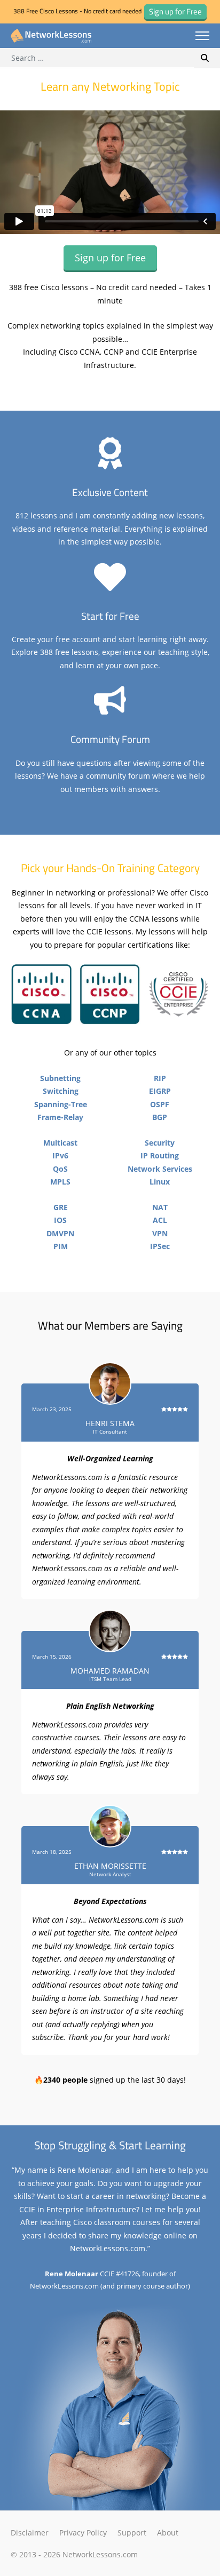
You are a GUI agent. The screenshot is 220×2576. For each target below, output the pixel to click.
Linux (160, 1182)
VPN (160, 1233)
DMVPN (60, 1233)
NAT (160, 1207)
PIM (61, 1246)
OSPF (160, 1104)
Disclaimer (30, 2533)
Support (132, 2533)
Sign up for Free (110, 258)
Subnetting (60, 1078)
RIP (160, 1078)
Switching (61, 1091)
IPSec (160, 1246)
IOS (60, 1220)
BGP (160, 1117)
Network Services (160, 1169)
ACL (160, 1220)
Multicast (60, 1143)
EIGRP (160, 1091)
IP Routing (160, 1155)
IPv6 (60, 1155)
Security (160, 1143)
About (168, 2533)
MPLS (60, 1182)
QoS (60, 1169)
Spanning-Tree (61, 1104)
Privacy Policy (83, 2533)
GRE (61, 1207)
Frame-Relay (60, 1117)
